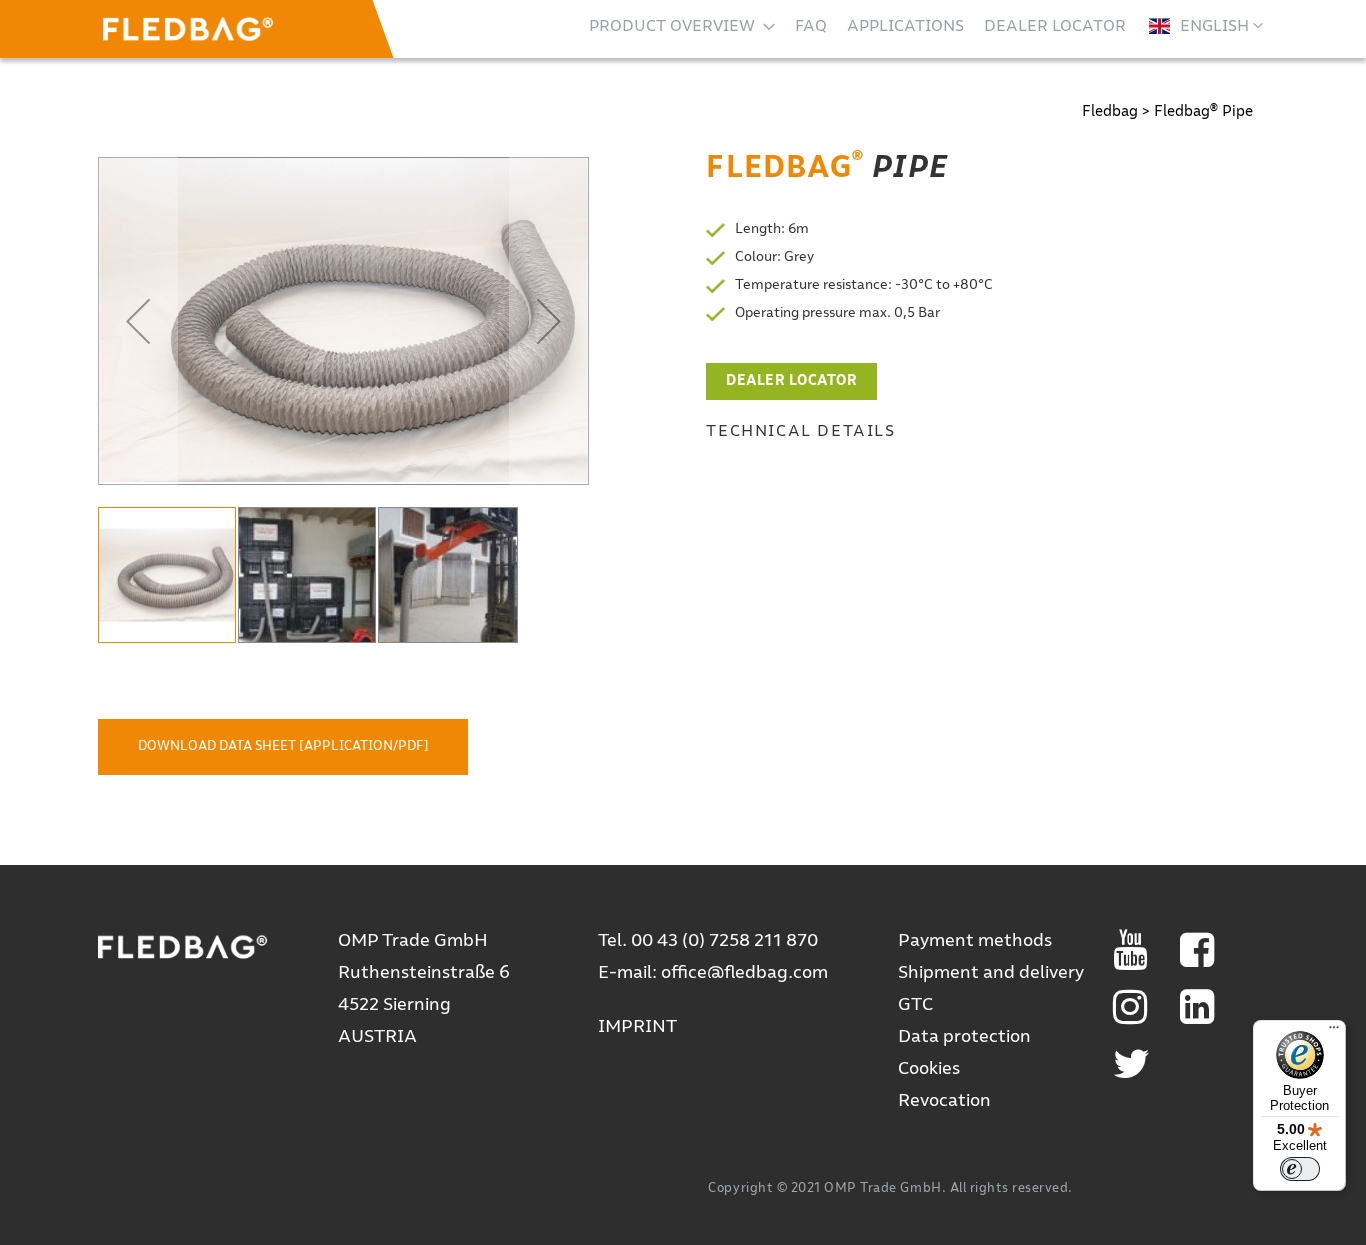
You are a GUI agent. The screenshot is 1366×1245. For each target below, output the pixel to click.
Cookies (929, 1069)
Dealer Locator (791, 381)
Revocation (944, 1101)
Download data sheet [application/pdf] (283, 746)
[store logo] (188, 29)
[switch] (1300, 1169)
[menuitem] (682, 26)
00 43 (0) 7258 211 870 (724, 941)
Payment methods (975, 941)
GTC (915, 1005)
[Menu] (1334, 1032)
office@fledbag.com (744, 973)
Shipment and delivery (991, 973)
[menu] (857, 26)
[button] (1206, 26)
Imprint (637, 1027)
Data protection (964, 1037)
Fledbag (1110, 111)
